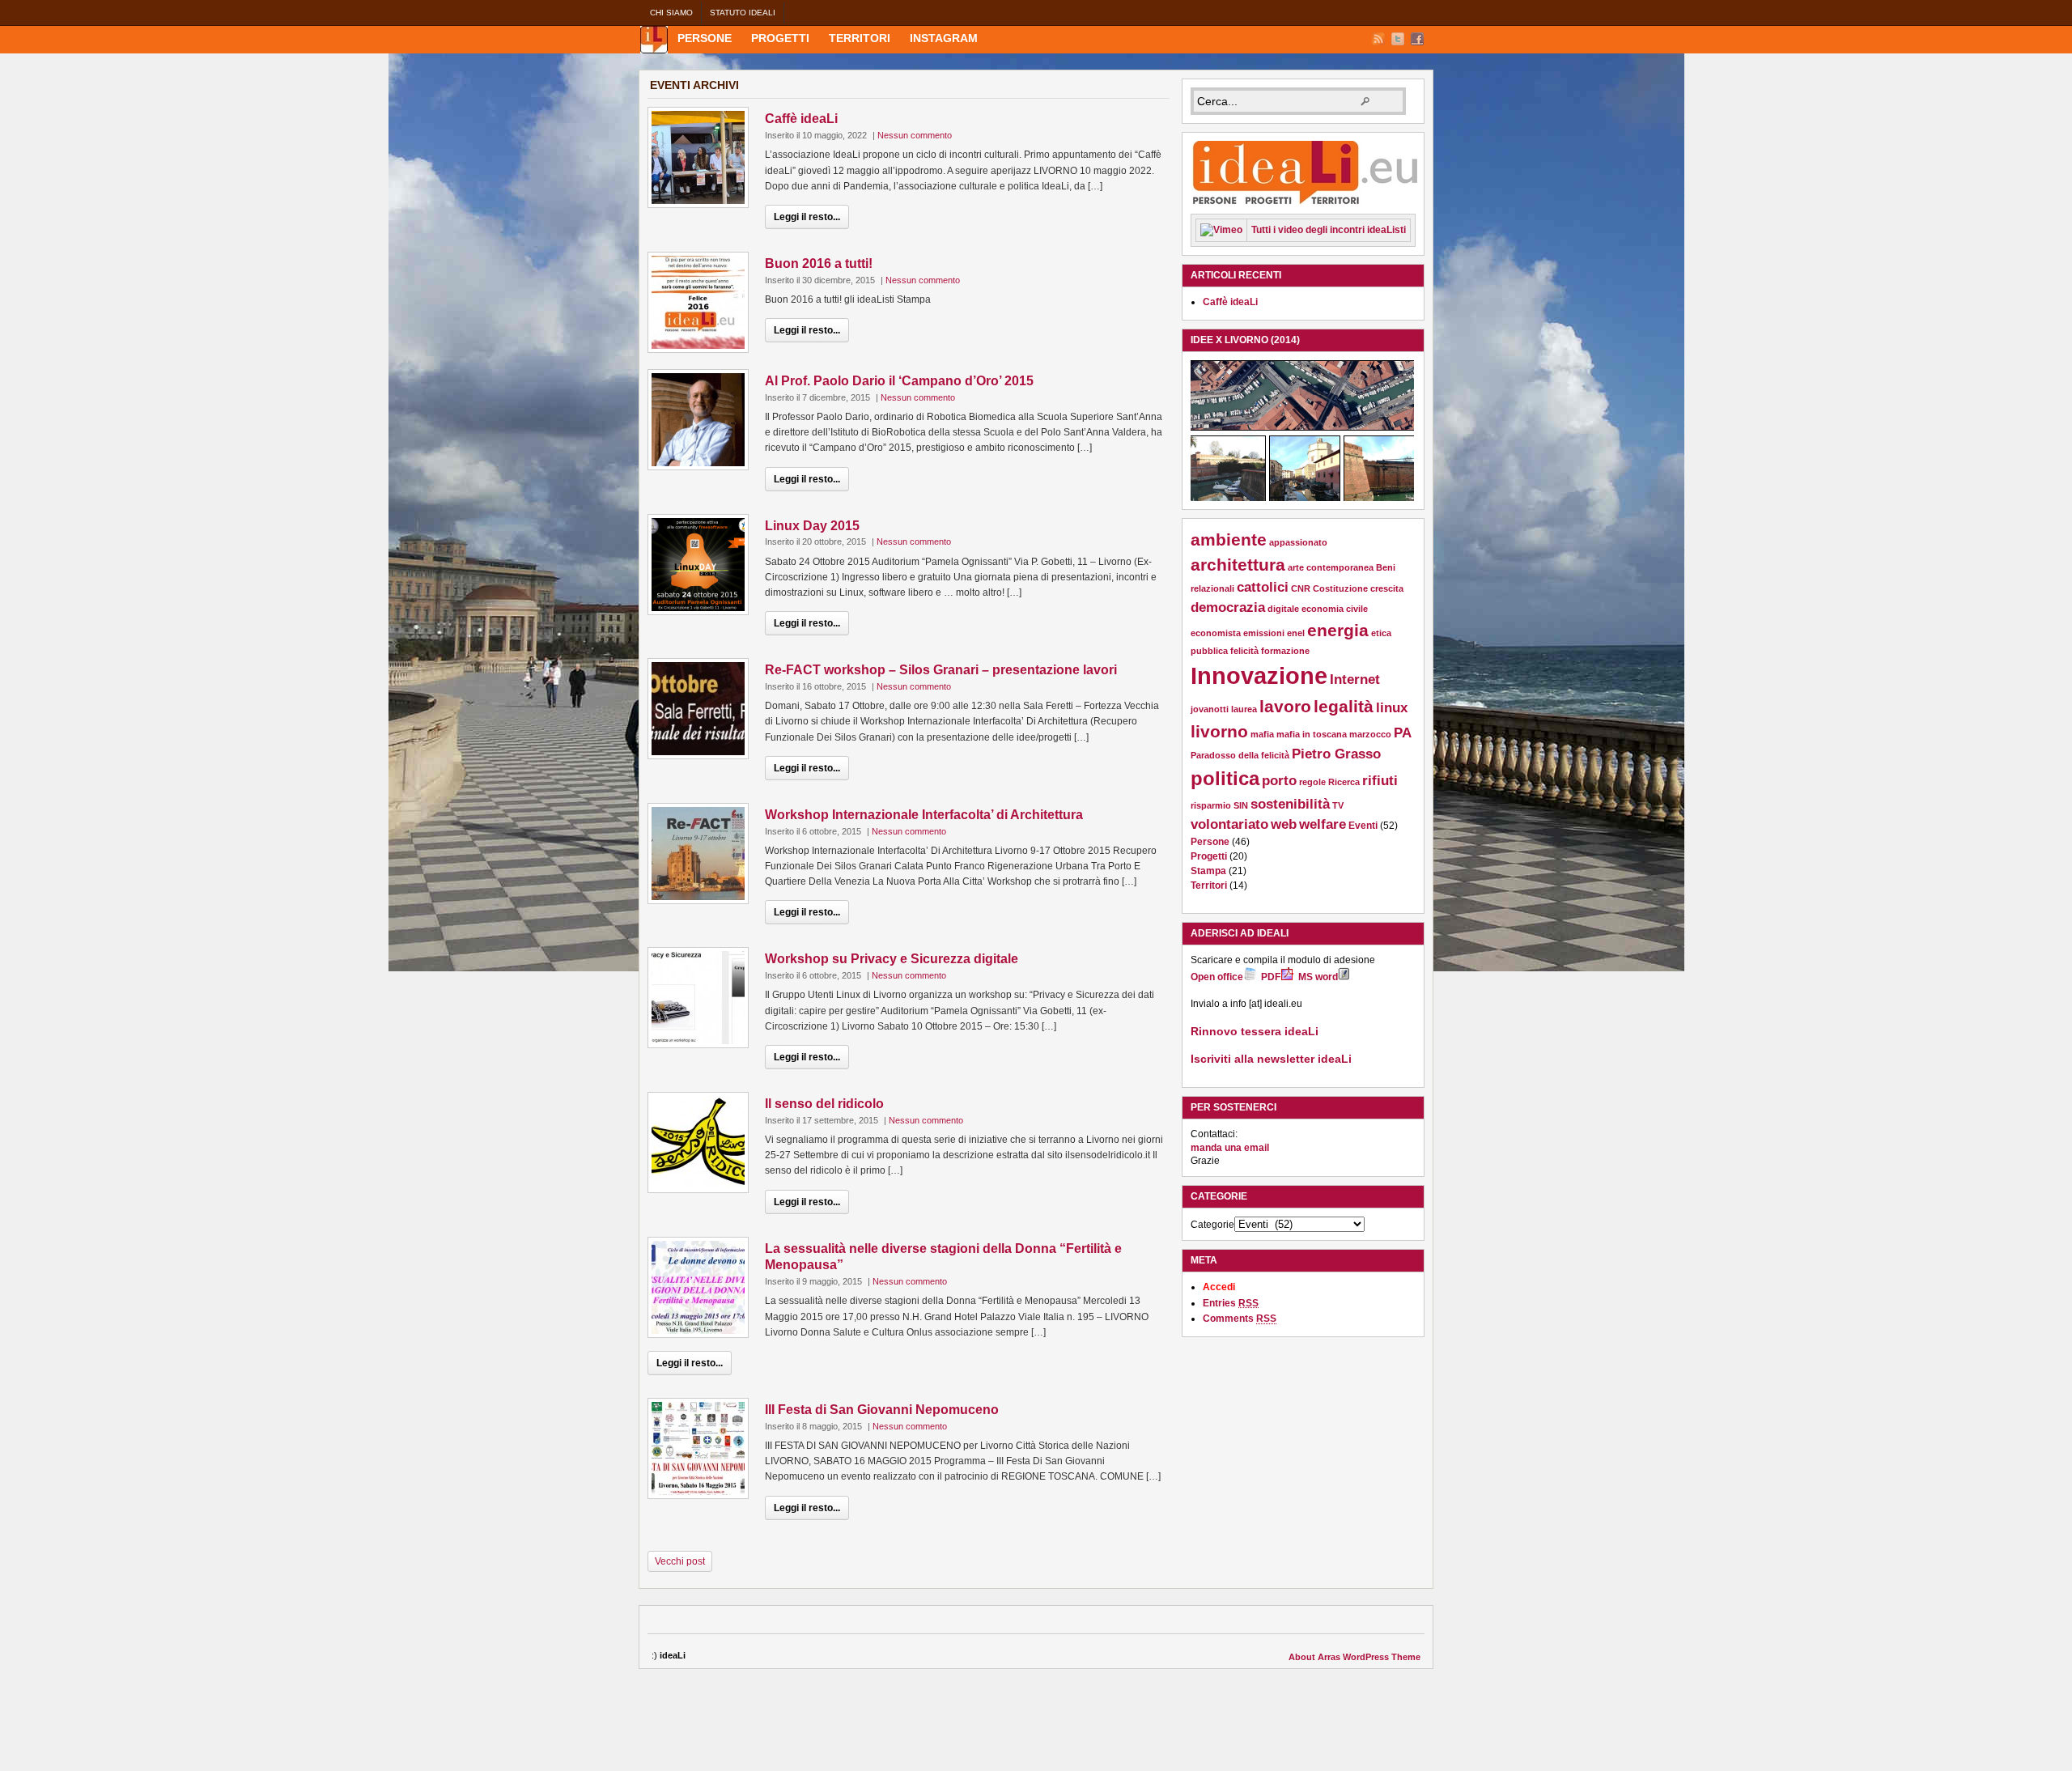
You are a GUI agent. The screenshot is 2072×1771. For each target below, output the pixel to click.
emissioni (1264, 633)
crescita (1387, 588)
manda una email (1230, 1148)
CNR (1301, 588)
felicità (1244, 651)
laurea (1244, 709)
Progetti (780, 38)
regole (1312, 782)
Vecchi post (680, 1561)
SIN (1241, 805)
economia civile (1335, 609)
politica (1225, 778)
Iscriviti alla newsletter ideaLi (1271, 1059)
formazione (1285, 651)
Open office (1217, 977)
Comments (1240, 1319)
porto (1279, 781)
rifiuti (1380, 781)
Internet (1355, 680)
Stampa (1208, 871)
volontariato (1229, 824)
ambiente (1229, 539)
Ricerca (1344, 782)
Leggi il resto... (807, 217)
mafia (1262, 734)
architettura (1238, 565)
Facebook (1417, 39)
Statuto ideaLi (743, 13)
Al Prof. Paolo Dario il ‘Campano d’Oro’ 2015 (899, 381)
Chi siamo (671, 13)
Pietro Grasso (1336, 754)
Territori (860, 38)
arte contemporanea (1331, 567)
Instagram (944, 38)
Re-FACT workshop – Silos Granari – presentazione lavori (941, 670)
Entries (1231, 1303)
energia (1338, 630)
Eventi (1363, 826)
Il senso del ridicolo (824, 1104)
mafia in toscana (1312, 734)
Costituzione (1340, 588)
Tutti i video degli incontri (1329, 230)
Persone (705, 38)
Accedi (1219, 1287)
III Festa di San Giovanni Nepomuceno (882, 1410)
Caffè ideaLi (801, 119)
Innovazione (1259, 675)
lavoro (1285, 706)
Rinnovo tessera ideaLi (1255, 1031)
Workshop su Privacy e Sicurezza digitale (892, 959)
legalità (1344, 706)
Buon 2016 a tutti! (819, 263)
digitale (1283, 609)
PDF (1271, 977)
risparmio (1211, 805)
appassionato (1298, 542)
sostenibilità (1290, 804)
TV (1338, 805)
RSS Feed (1378, 39)
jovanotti (1210, 709)
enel (1296, 633)
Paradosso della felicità (1240, 755)
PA (1403, 733)
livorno (1219, 731)
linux (1392, 708)
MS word (1318, 977)
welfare (1323, 824)
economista (1216, 633)
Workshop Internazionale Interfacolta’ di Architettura (924, 815)
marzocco (1370, 734)
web (1284, 824)
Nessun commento (915, 135)
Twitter (1398, 39)
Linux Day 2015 (812, 526)
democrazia (1228, 607)
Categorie (1212, 1225)
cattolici (1263, 587)
